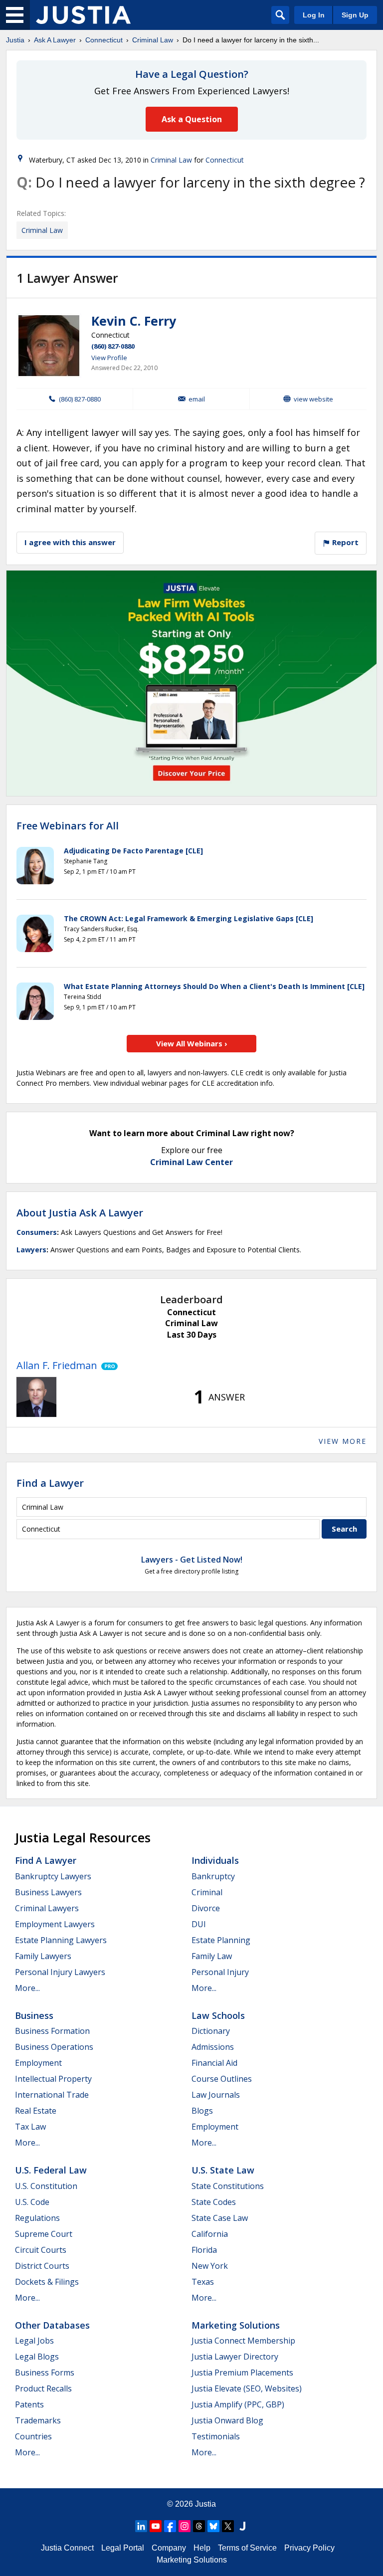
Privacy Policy (309, 2548)
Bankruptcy (213, 1876)
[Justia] (83, 15)
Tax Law (30, 2127)
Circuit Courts (41, 2250)
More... (27, 1988)
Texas (203, 2282)
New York (210, 2266)
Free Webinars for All (68, 826)
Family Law (212, 1956)
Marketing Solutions (236, 2325)
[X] (228, 2526)
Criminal (207, 1892)
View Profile (109, 358)
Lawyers (31, 1250)
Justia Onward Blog (227, 2420)
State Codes (214, 2202)
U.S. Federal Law (51, 2170)
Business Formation (52, 2031)
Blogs (202, 2111)
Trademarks (38, 2420)
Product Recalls (43, 2388)
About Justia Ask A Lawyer (80, 1213)
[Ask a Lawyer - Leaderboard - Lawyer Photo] (36, 1397)
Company (169, 2548)
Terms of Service (247, 2548)
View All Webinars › (192, 1043)
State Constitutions (228, 2186)
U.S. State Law (223, 2170)
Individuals (215, 1860)
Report (344, 542)
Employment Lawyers (55, 1924)
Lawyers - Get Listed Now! (192, 1560)
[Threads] (199, 2526)
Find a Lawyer (50, 1483)
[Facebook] (170, 2526)
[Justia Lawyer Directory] (242, 2526)
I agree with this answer (70, 542)
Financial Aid (214, 2063)
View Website (313, 399)
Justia (15, 40)
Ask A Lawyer (55, 40)
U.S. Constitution (46, 2186)
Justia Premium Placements (242, 2373)
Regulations (37, 2218)
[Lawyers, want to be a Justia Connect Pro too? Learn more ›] (107, 1366)
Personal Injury (220, 1972)
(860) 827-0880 (113, 346)
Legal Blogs (37, 2357)
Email (197, 399)
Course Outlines (222, 2079)
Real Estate (36, 2111)
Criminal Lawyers (47, 1908)
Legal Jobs (34, 2341)
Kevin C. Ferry (134, 321)
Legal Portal (123, 2548)
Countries (33, 2436)
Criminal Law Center (191, 1162)
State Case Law (220, 2218)
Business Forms (45, 2373)
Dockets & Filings (47, 2282)
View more (343, 1441)
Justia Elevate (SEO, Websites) (247, 2388)
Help (202, 2548)
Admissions (213, 2047)
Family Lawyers (43, 1956)
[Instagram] (185, 2526)
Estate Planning (221, 1940)
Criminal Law (153, 40)
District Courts (42, 2266)
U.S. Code (32, 2202)
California (210, 2234)
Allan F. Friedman (57, 1365)
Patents (29, 2404)
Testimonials (216, 2436)
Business (34, 2015)
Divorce (206, 1908)
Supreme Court (44, 2234)
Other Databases (52, 2325)
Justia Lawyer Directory (235, 2357)
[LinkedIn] (141, 2526)
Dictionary (211, 2031)
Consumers (37, 1232)
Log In (314, 15)
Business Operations (54, 2047)
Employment (38, 2063)
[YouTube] (156, 2526)
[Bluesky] (213, 2526)
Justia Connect (67, 2548)
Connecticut (104, 40)
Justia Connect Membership (243, 2341)
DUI (199, 1924)
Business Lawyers (48, 1892)
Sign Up (355, 15)
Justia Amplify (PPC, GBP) (238, 2404)
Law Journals (216, 2095)
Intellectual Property (53, 2079)
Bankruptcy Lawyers (53, 1876)
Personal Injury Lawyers (60, 1972)
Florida (204, 2250)
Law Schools (218, 2015)
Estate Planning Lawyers (61, 1940)
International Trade (52, 2095)
